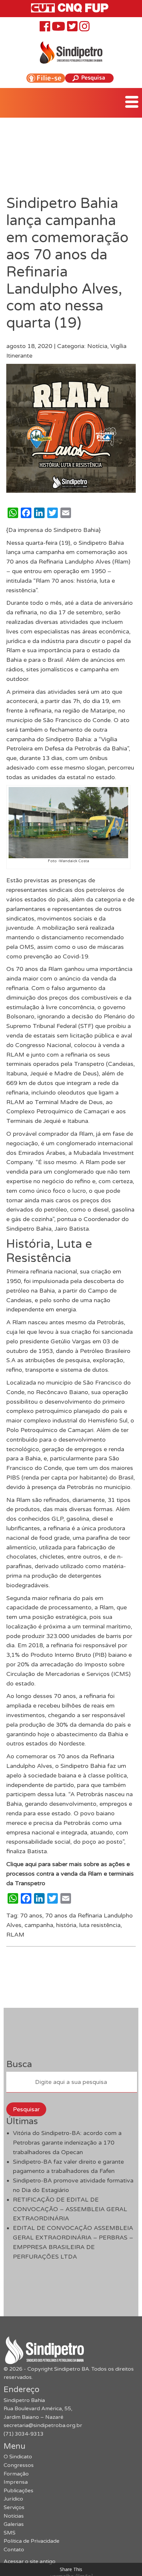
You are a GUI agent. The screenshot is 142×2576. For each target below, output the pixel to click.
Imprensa (16, 2482)
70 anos (31, 1916)
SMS (10, 2533)
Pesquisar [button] (26, 2109)
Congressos (19, 2465)
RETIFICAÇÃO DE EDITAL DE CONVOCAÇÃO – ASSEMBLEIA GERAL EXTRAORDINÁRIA (70, 2209)
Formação (16, 2474)
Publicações (18, 2491)
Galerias (14, 2524)
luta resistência (100, 1925)
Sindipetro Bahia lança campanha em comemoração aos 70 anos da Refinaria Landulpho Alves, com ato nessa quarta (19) (67, 263)
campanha (39, 1925)
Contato (14, 2550)
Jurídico (13, 2499)
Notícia (97, 346)
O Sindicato (18, 2457)
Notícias (14, 2516)
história (66, 1925)
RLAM (15, 1935)
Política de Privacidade (32, 2541)
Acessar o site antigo (30, 2561)
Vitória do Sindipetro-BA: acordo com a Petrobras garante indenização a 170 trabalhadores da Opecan (67, 2143)
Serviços (14, 2507)
